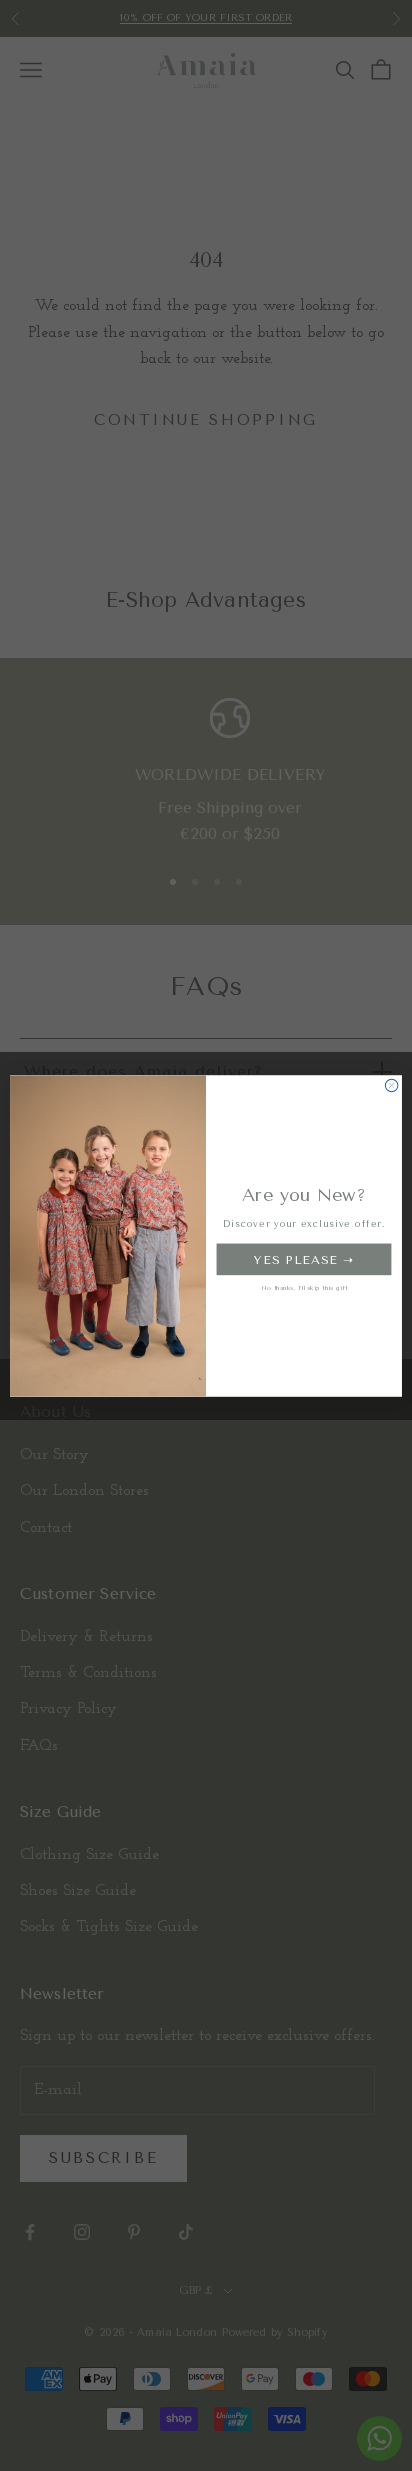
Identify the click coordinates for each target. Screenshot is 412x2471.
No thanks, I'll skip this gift (304, 1287)
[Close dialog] (391, 1085)
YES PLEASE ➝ (304, 1259)
